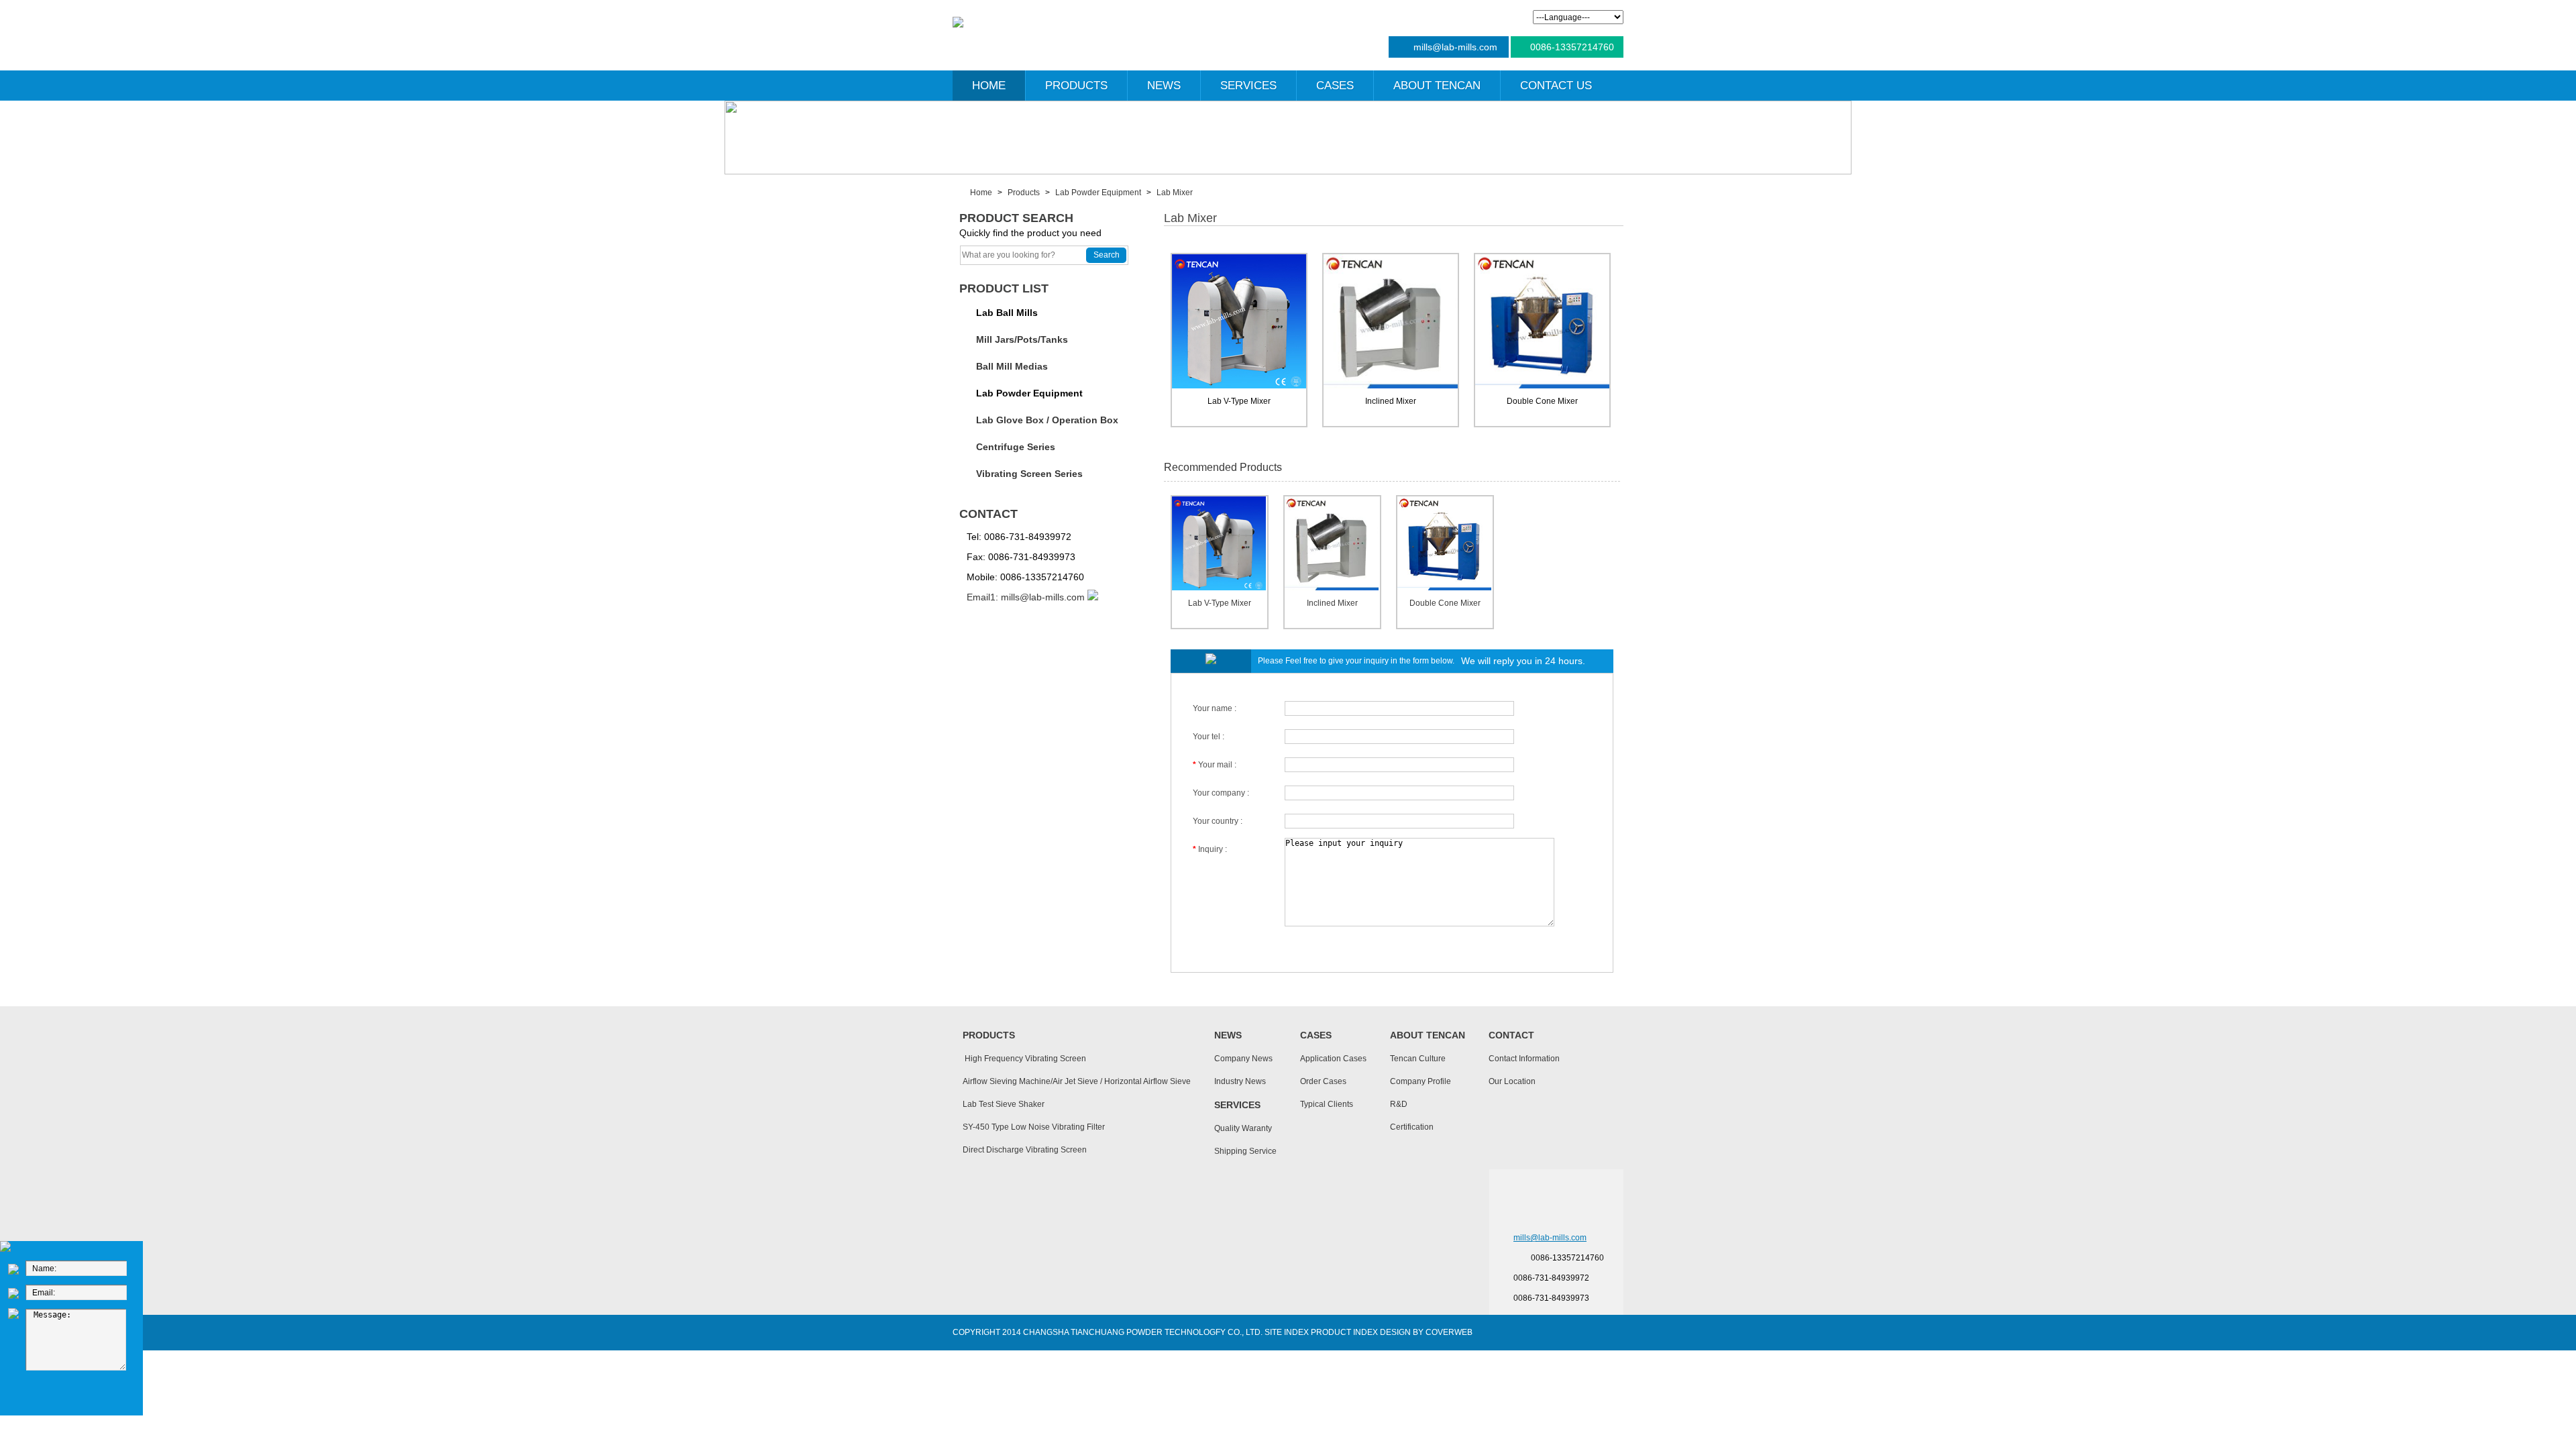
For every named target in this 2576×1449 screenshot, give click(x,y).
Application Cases (1333, 1059)
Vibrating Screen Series (1029, 474)
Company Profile (1420, 1081)
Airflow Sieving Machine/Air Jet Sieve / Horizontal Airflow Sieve (1077, 1081)
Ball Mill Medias (1012, 366)
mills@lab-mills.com (1455, 47)
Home (981, 193)
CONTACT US (1556, 86)
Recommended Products (1223, 467)
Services (1237, 1105)
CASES (1335, 86)
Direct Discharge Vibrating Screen (1025, 1150)
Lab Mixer (1175, 193)
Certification (1412, 1127)
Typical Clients (1327, 1104)
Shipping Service (1245, 1151)
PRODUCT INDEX (1344, 1332)
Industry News (1240, 1081)
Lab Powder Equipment (1098, 193)
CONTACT (988, 514)
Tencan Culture (1418, 1059)
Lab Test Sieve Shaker (1004, 1104)
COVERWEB (1449, 1332)
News (1228, 1035)
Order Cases (1323, 1081)
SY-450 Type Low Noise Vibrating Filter (1034, 1127)
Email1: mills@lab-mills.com (1026, 597)
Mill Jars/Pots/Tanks (1022, 339)
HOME (989, 86)
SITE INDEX (1287, 1332)
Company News (1243, 1059)
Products (1024, 193)
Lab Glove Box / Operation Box (1047, 420)
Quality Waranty (1243, 1128)
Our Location (1512, 1081)
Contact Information (1524, 1059)
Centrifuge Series (1016, 447)
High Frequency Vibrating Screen (1024, 1059)
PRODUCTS (1076, 86)
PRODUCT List (1004, 288)
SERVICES (1248, 86)
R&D (1399, 1104)
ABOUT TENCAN (1437, 86)
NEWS (1164, 86)
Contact (1511, 1035)
